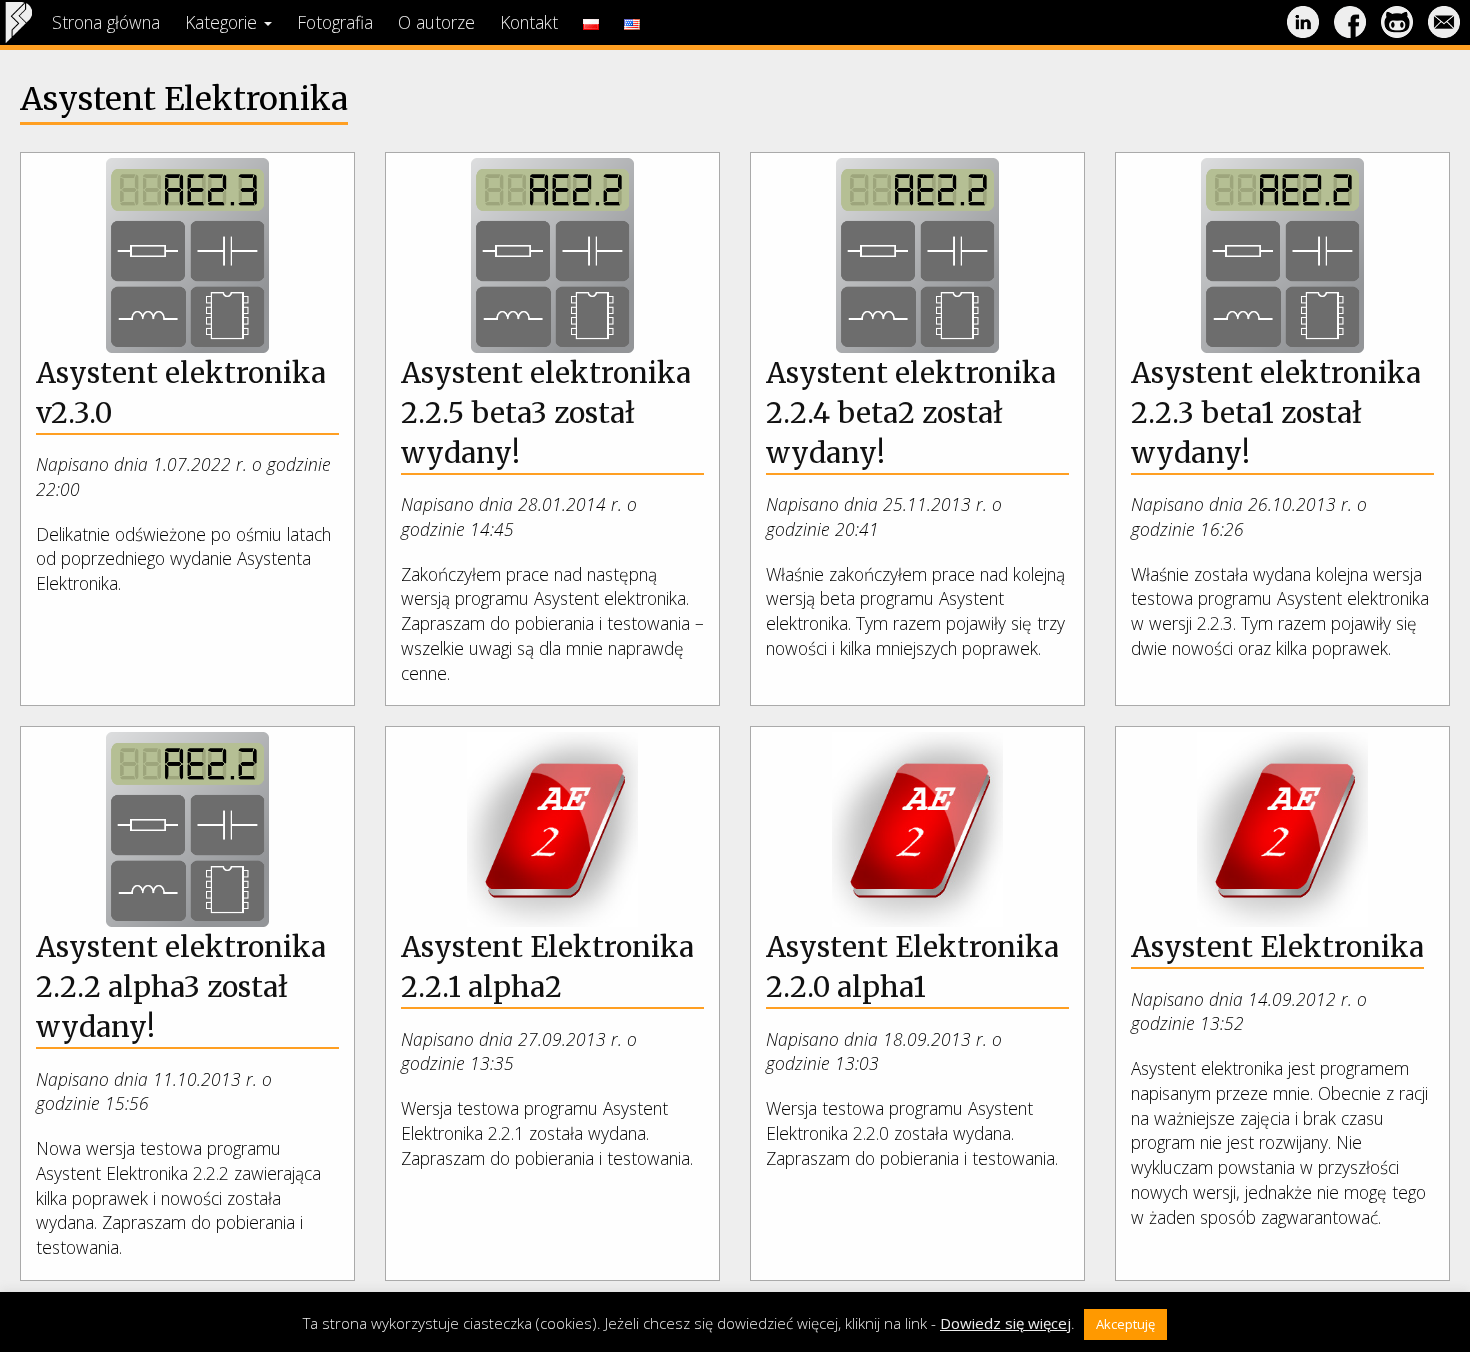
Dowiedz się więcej (1005, 1323)
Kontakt (529, 22)
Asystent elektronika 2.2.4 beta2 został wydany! (911, 413)
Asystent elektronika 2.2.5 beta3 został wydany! (546, 413)
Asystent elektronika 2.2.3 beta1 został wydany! (1276, 413)
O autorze (436, 22)
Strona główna (106, 22)
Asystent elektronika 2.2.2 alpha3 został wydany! (181, 987)
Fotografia (335, 22)
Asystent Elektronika (1277, 947)
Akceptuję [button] (1125, 1324)
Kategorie (223, 22)
